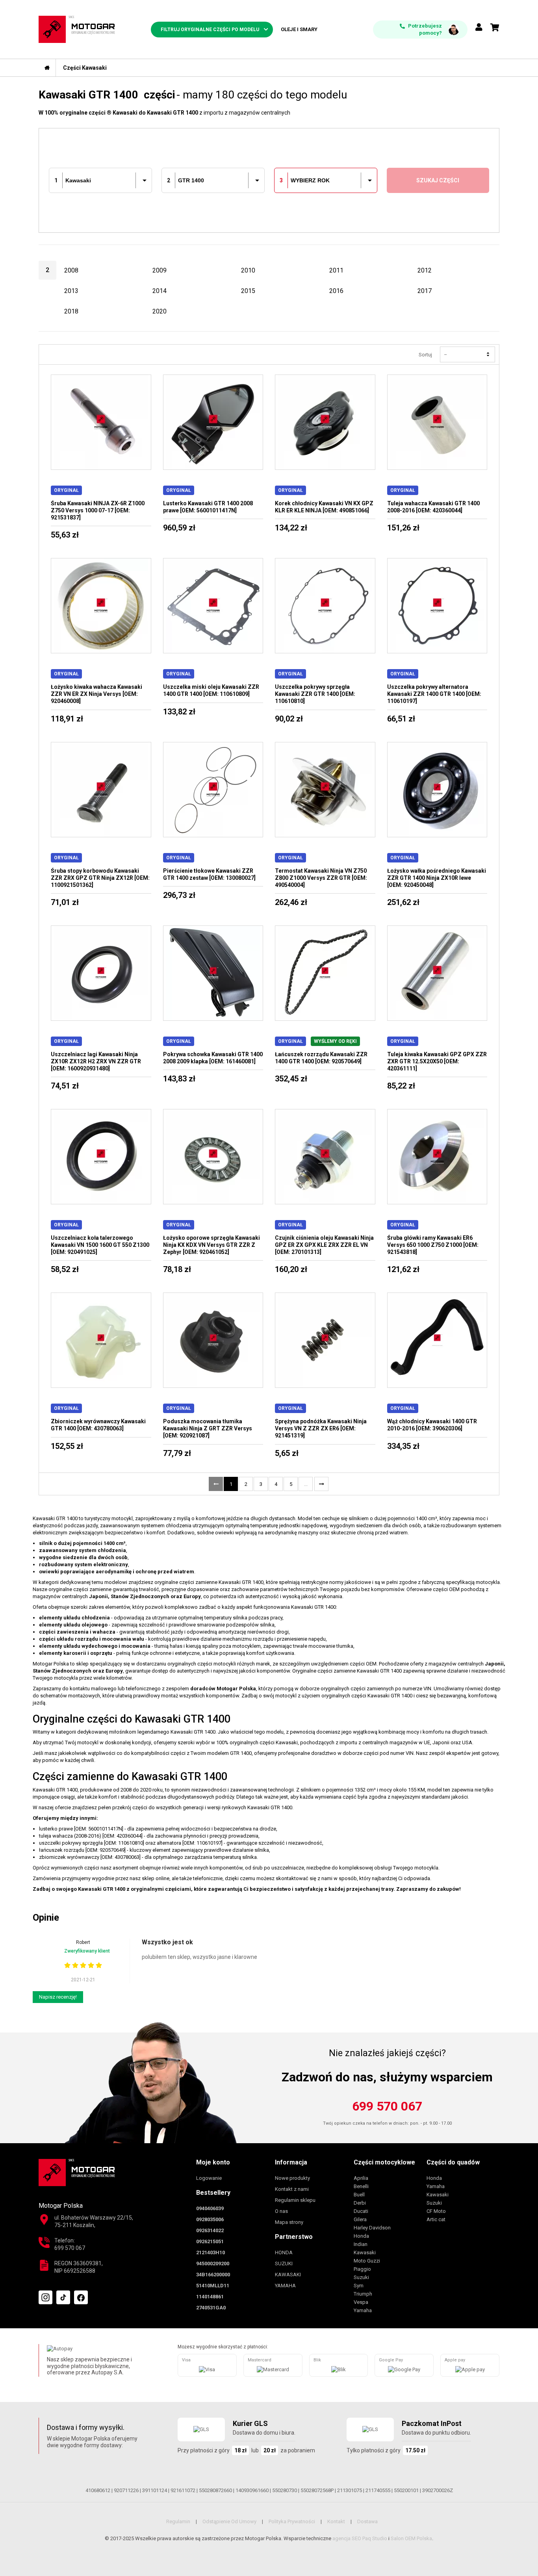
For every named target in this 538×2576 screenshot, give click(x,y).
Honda (361, 2236)
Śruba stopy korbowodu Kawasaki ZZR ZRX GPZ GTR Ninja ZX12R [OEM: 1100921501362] (100, 878)
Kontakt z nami (292, 2189)
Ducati (361, 2211)
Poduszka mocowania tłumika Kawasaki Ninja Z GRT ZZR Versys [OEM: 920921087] (208, 1428)
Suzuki (361, 2277)
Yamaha (363, 2310)
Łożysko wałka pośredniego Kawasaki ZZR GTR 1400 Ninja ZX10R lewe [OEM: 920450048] (437, 878)
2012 (425, 270)
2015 (248, 291)
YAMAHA (285, 2286)
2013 (71, 291)
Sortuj (425, 355)
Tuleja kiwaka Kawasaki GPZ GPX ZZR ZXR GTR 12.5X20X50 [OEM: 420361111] (437, 1061)
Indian (361, 2244)
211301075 (350, 2490)
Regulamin (178, 2521)
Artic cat (436, 2219)
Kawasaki (365, 2252)
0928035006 (210, 2219)
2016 (336, 291)
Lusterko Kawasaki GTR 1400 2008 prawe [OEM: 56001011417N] (208, 507)
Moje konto (213, 2162)
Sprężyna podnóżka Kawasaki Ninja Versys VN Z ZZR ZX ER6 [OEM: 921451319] (321, 1428)
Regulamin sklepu (295, 2200)
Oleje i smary (299, 29)
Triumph (363, 2294)
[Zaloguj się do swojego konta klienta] (479, 28)
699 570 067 (387, 2106)
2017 (425, 291)
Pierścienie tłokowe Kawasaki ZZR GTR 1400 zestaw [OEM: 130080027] (209, 874)
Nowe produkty (292, 2178)
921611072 (183, 2490)
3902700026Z (438, 2490)
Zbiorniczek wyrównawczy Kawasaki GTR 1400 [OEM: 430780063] (98, 1425)
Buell (359, 2195)
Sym (359, 2286)
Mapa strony (289, 2222)
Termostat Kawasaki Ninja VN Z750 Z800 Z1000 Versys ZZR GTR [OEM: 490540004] (321, 878)
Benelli (361, 2186)
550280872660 (215, 2490)
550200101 (406, 2490)
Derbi (360, 2203)
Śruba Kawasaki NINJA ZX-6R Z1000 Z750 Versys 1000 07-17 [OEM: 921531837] (98, 510)
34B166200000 (213, 2275)
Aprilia (361, 2178)
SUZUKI (284, 2264)
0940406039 (210, 2208)
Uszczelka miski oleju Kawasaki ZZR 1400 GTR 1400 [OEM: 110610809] (211, 690)
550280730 (285, 2490)
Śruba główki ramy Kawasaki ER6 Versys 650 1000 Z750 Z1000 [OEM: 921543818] (433, 1245)
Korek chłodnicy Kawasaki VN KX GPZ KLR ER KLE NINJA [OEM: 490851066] (324, 507)
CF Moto (436, 2211)
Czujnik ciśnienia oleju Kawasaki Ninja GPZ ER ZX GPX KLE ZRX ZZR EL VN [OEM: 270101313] (324, 1245)
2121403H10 (211, 2252)
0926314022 (210, 2230)
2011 (336, 270)
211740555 (378, 2490)
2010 (248, 270)
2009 (160, 270)
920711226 (126, 2490)
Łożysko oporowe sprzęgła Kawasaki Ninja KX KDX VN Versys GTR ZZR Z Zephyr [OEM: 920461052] (211, 1245)
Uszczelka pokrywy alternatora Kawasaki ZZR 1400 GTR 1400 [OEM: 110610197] (434, 694)
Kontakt (336, 2521)
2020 (160, 311)
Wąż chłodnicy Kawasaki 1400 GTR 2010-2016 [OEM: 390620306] (432, 1425)
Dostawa (367, 2521)
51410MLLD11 (213, 2286)
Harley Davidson (372, 2228)
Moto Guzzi (367, 2261)
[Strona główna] (47, 68)
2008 (71, 270)
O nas (281, 2211)
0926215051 (210, 2241)
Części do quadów (453, 2162)
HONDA (284, 2252)
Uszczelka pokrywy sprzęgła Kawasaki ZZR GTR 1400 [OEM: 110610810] (315, 694)
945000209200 (213, 2264)
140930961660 (252, 2490)
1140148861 (210, 2297)
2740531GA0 (211, 2308)
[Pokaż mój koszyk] (495, 28)
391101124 (155, 2490)
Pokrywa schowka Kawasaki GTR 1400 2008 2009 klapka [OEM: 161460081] (213, 1058)
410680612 (98, 2490)
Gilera (360, 2219)
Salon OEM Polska (411, 2538)
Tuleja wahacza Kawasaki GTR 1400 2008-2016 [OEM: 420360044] (433, 507)
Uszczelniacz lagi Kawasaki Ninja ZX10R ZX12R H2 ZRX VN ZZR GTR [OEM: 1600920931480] (96, 1061)
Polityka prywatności (292, 2521)
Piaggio (362, 2269)
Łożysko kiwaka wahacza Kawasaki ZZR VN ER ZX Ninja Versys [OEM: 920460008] (96, 694)
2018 (71, 311)
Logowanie (209, 2178)
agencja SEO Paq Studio (360, 2538)
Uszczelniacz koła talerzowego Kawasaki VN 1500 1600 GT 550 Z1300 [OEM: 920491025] (100, 1245)
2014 (160, 291)
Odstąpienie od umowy (229, 2521)
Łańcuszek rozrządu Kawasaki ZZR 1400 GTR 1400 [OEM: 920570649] (321, 1058)
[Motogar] (77, 29)
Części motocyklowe (384, 2162)
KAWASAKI (288, 2275)
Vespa (361, 2302)
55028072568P (317, 2490)
